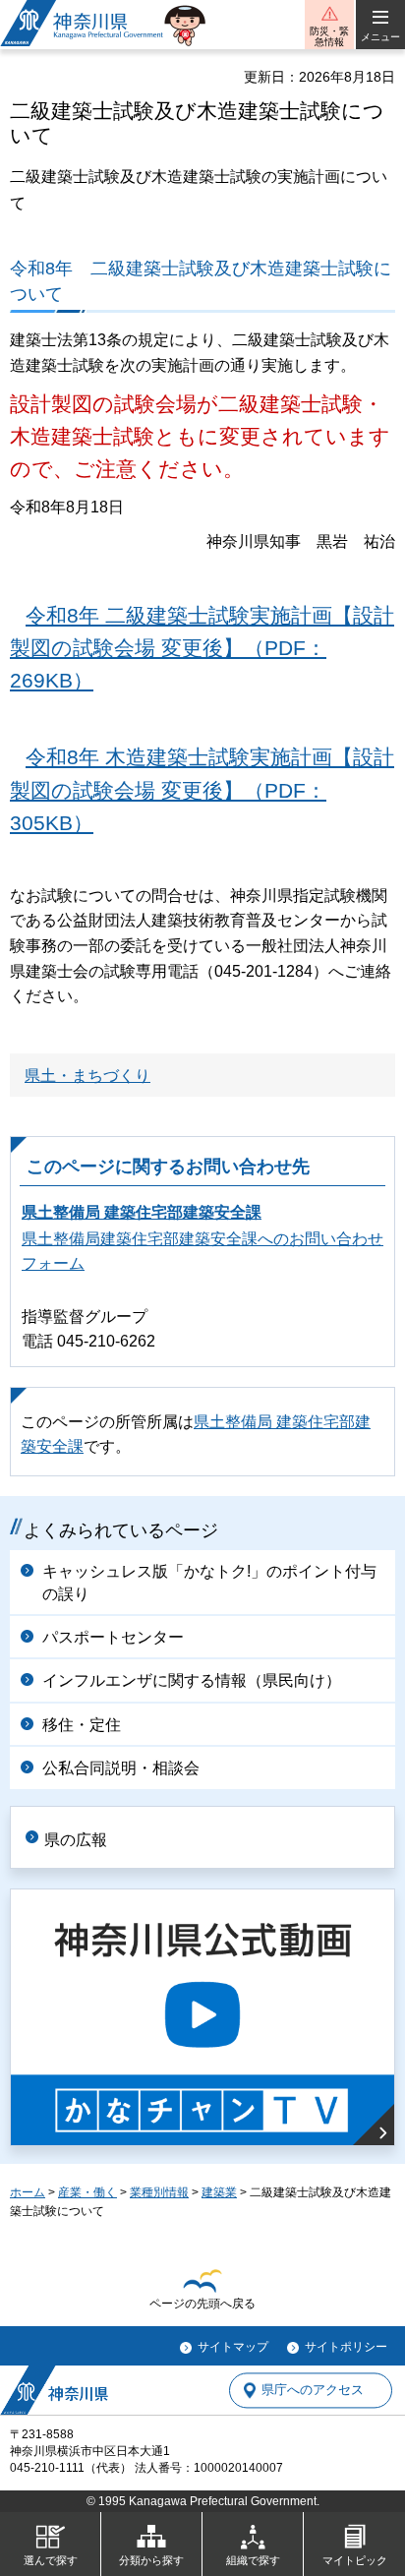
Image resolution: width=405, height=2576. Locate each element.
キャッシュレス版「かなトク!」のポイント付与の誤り (209, 1582)
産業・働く (87, 2192)
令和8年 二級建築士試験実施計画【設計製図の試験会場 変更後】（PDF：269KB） (202, 648)
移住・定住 (82, 1725)
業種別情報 (159, 2192)
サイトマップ (233, 2347)
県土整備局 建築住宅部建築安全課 (142, 1212)
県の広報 (76, 1840)
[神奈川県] (54, 2390)
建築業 (219, 2192)
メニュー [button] (380, 37)
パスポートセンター (113, 1637)
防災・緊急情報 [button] (329, 36)
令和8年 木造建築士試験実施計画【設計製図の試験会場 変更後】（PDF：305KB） (202, 790)
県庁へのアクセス (313, 2391)
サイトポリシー (346, 2347)
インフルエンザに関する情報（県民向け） (192, 1680)
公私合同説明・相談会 (121, 1768)
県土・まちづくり (87, 1076)
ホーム (28, 2192)
